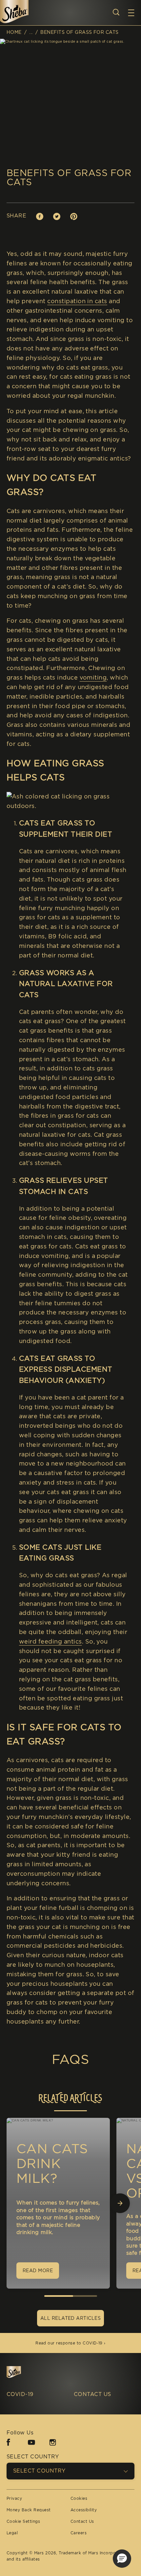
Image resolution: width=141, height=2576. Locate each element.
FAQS (71, 2059)
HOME (14, 32)
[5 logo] (24, 2373)
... (31, 32)
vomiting (93, 677)
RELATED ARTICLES (70, 2098)
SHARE (16, 216)
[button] (134, 13)
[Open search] (116, 12)
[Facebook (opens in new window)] (8, 2445)
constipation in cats (77, 301)
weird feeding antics (50, 1641)
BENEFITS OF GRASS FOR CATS (79, 32)
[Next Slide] (120, 2203)
